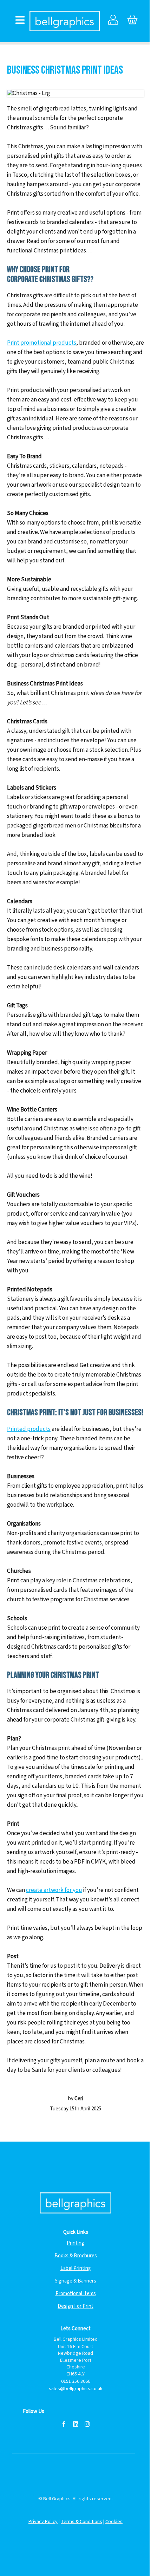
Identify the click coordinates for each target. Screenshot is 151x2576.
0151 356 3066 (76, 2382)
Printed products (29, 1429)
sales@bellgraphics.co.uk (76, 2389)
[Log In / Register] (113, 21)
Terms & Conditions (81, 2522)
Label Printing (76, 2268)
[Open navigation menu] (20, 21)
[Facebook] (64, 2424)
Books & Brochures (76, 2256)
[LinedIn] (75, 2424)
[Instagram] (87, 2424)
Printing (75, 2243)
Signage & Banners (75, 2281)
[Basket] (132, 21)
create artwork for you (54, 1890)
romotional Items (77, 2294)
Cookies (114, 2522)
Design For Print (75, 2306)
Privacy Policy (43, 2522)
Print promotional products (42, 343)
